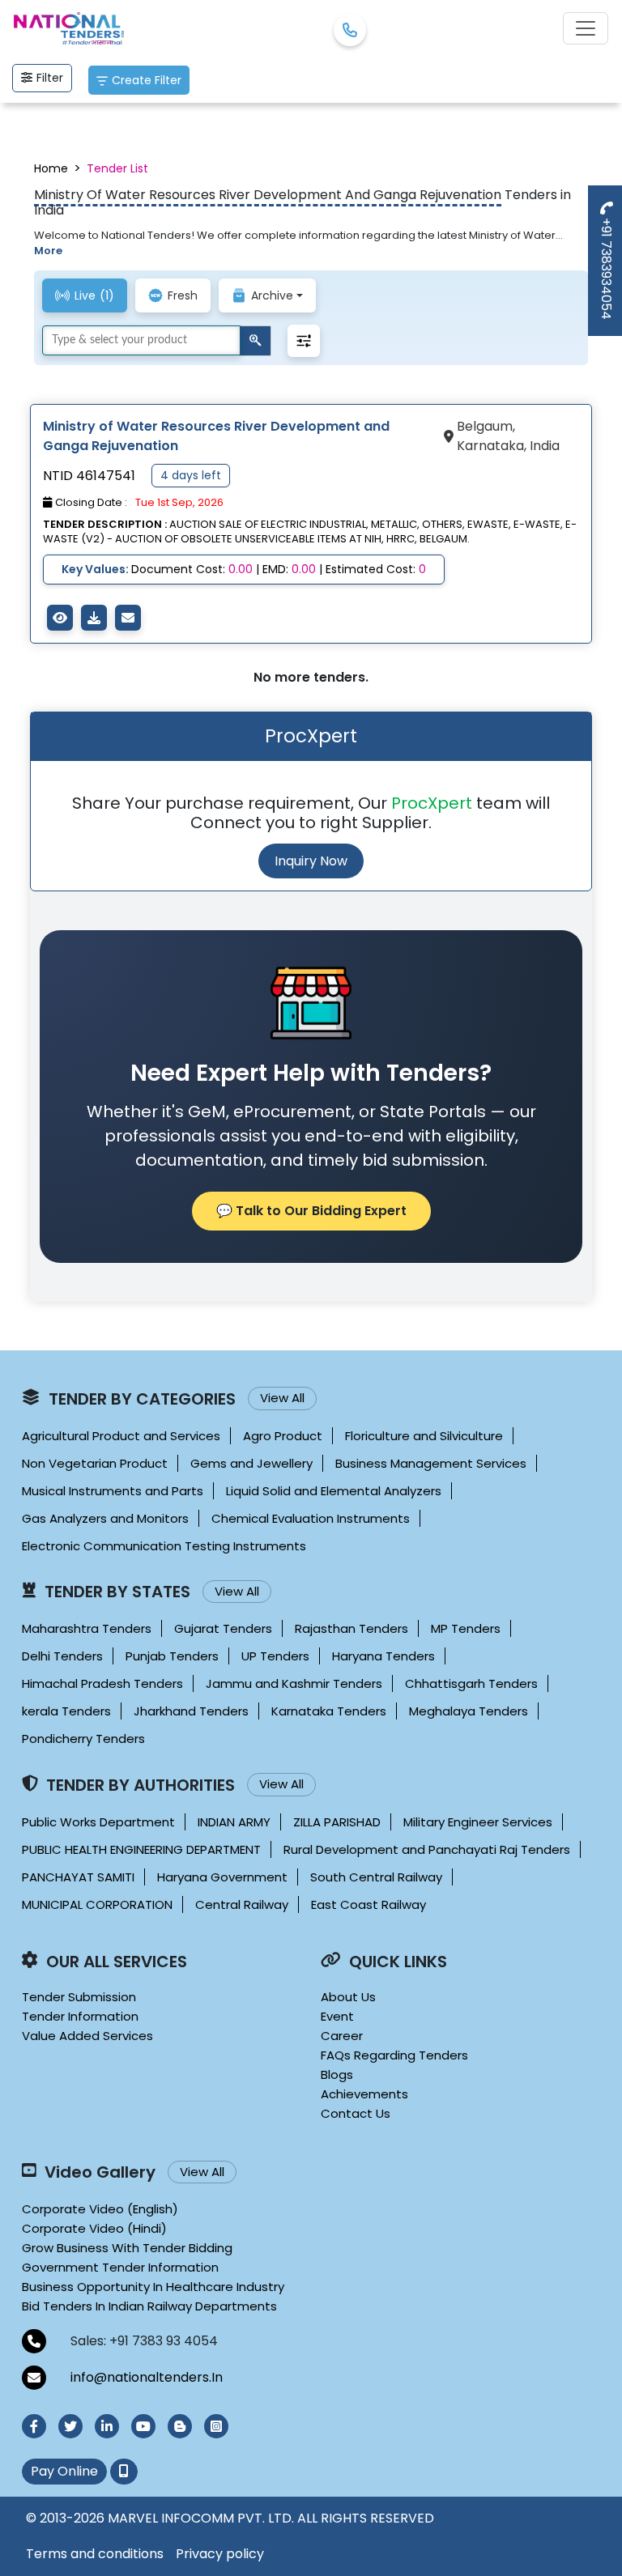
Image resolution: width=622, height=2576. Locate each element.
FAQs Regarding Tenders (394, 2055)
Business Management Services (431, 1463)
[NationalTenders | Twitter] (70, 2426)
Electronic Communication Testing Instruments (164, 1546)
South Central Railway (376, 1877)
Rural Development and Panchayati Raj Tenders (427, 1849)
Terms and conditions (95, 2554)
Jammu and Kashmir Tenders (294, 1683)
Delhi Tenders (62, 1656)
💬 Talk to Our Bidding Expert (311, 1211)
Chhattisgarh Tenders (471, 1683)
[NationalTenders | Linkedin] (107, 2426)
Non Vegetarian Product (95, 1463)
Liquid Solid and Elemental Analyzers (334, 1491)
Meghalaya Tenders (469, 1711)
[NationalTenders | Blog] (180, 2426)
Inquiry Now (311, 861)
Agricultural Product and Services (121, 1436)
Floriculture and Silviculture (424, 1436)
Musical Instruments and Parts (113, 1491)
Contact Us (356, 2113)
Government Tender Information (120, 2267)
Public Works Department (98, 1822)
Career (342, 2036)
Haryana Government (222, 1877)
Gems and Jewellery (251, 1463)
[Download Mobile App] (124, 2472)
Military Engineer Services (478, 1822)
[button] (304, 341)
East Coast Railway (369, 1904)
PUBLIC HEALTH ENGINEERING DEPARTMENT (141, 1849)
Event (337, 2016)
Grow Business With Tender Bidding (127, 2248)
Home (51, 168)
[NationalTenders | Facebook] (34, 2426)
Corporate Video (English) (100, 2209)
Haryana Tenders (383, 1656)
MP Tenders (466, 1628)
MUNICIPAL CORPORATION (97, 1904)
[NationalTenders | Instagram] (216, 2426)
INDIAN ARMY (234, 1822)
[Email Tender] (128, 618)
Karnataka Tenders (329, 1711)
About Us (348, 1997)
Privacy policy (220, 2554)
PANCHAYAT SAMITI (78, 1877)
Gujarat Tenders (223, 1628)
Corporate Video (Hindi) (94, 2228)
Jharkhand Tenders (191, 1711)
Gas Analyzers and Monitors (105, 1518)
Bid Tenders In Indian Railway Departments (149, 2306)
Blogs (337, 2074)
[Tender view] (60, 618)
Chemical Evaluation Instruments (311, 1518)
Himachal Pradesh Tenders (102, 1683)
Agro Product (283, 1436)
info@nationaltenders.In (147, 2377)
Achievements (364, 2094)
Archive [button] (272, 295)
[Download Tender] (94, 618)
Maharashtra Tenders (87, 1628)
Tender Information (80, 2016)
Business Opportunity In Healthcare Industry (153, 2287)
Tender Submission (79, 1997)
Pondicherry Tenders (83, 1739)
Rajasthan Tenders (351, 1628)
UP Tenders (275, 1656)
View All (282, 1398)
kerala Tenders (66, 1711)
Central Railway (242, 1904)
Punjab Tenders (172, 1656)
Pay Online (64, 2471)
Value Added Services (87, 2036)
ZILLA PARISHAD (337, 1822)
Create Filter (147, 80)
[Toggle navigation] (586, 28)
